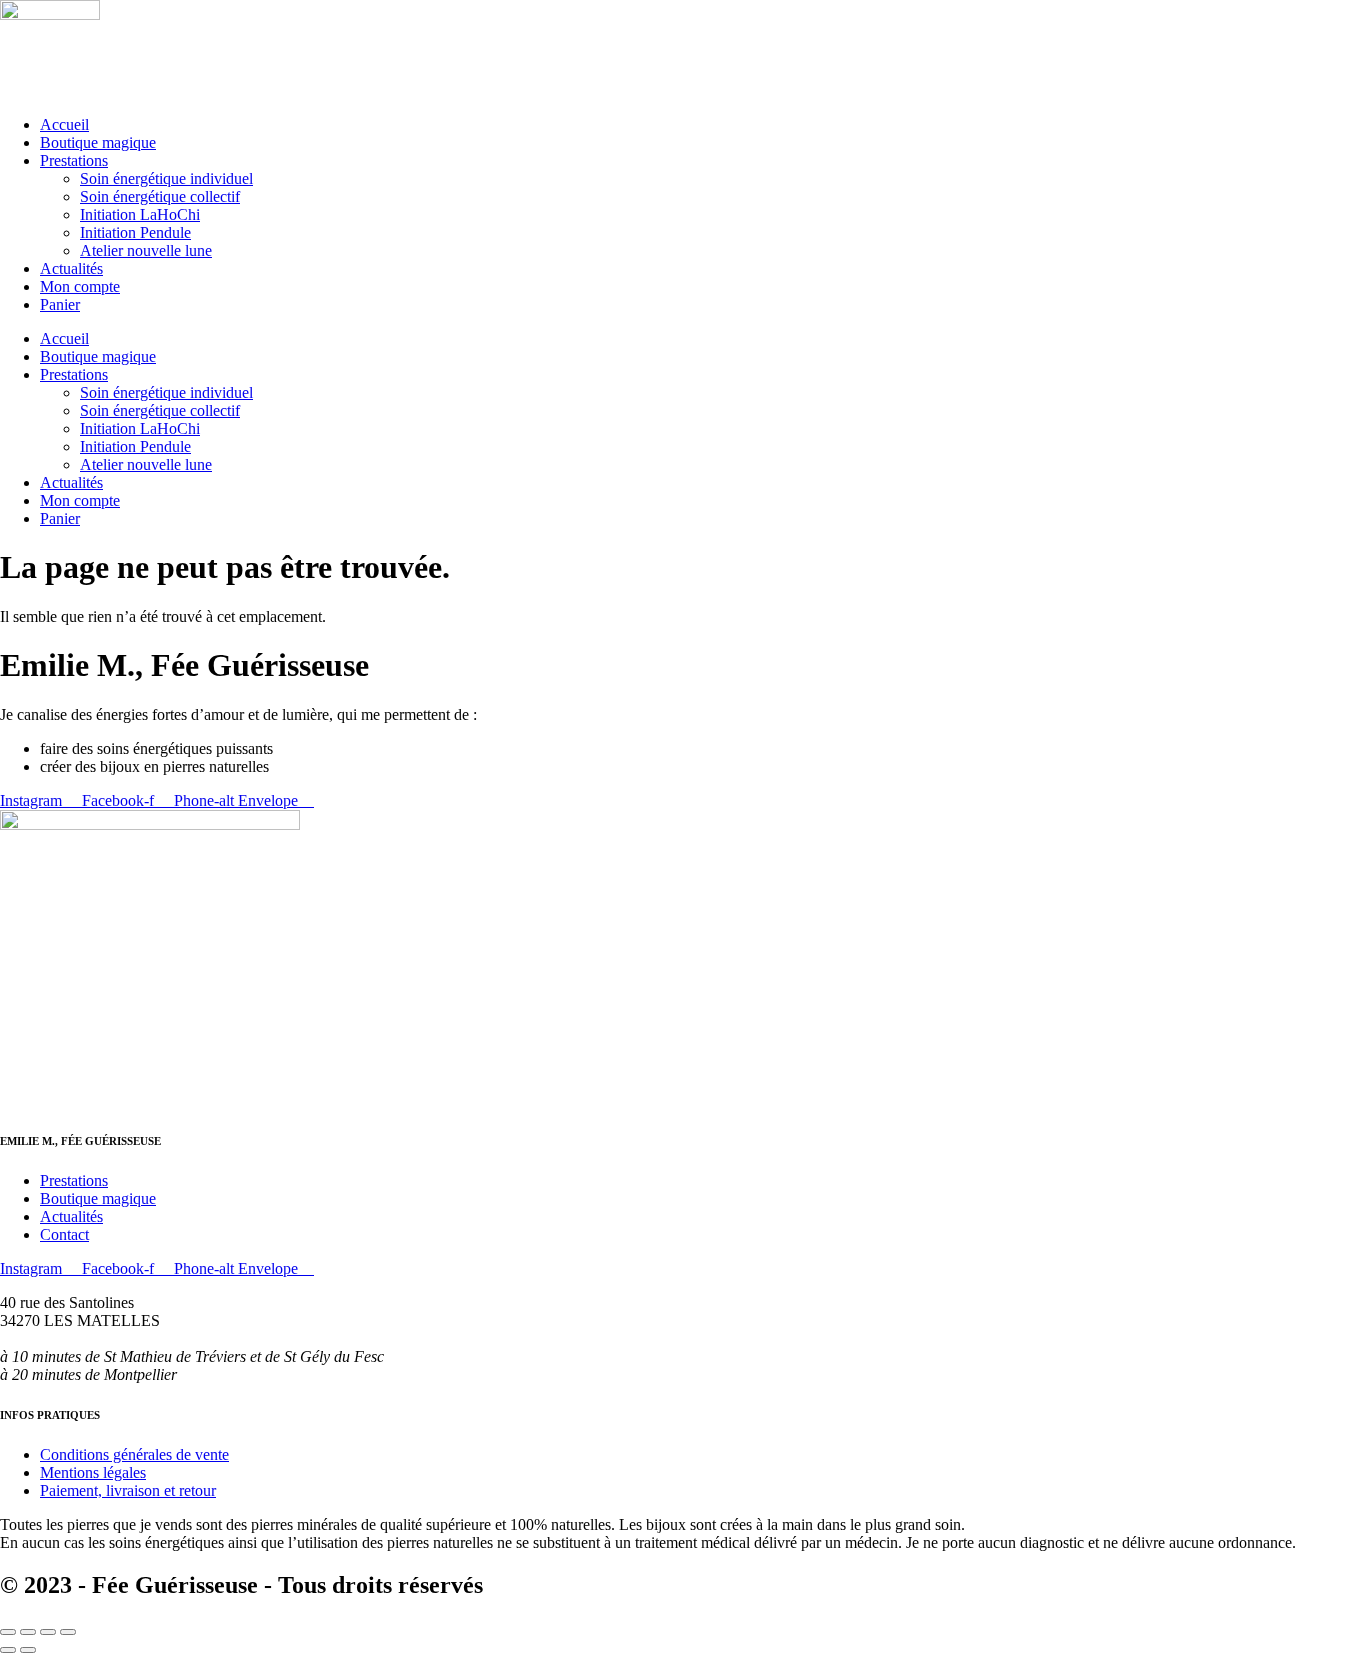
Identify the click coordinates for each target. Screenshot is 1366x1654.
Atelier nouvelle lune (146, 250)
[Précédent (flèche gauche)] (8, 1650)
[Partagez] (48, 1632)
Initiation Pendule (135, 232)
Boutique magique (98, 142)
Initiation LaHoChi (140, 214)
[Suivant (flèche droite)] (28, 1650)
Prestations (74, 160)
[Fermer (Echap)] (68, 1632)
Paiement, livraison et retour (128, 1490)
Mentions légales (93, 1472)
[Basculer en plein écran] (28, 1632)
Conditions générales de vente (134, 1454)
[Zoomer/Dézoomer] (8, 1632)
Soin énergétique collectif (160, 196)
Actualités (71, 268)
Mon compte (80, 286)
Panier (60, 304)
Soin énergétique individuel (166, 178)
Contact (64, 1234)
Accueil (64, 124)
